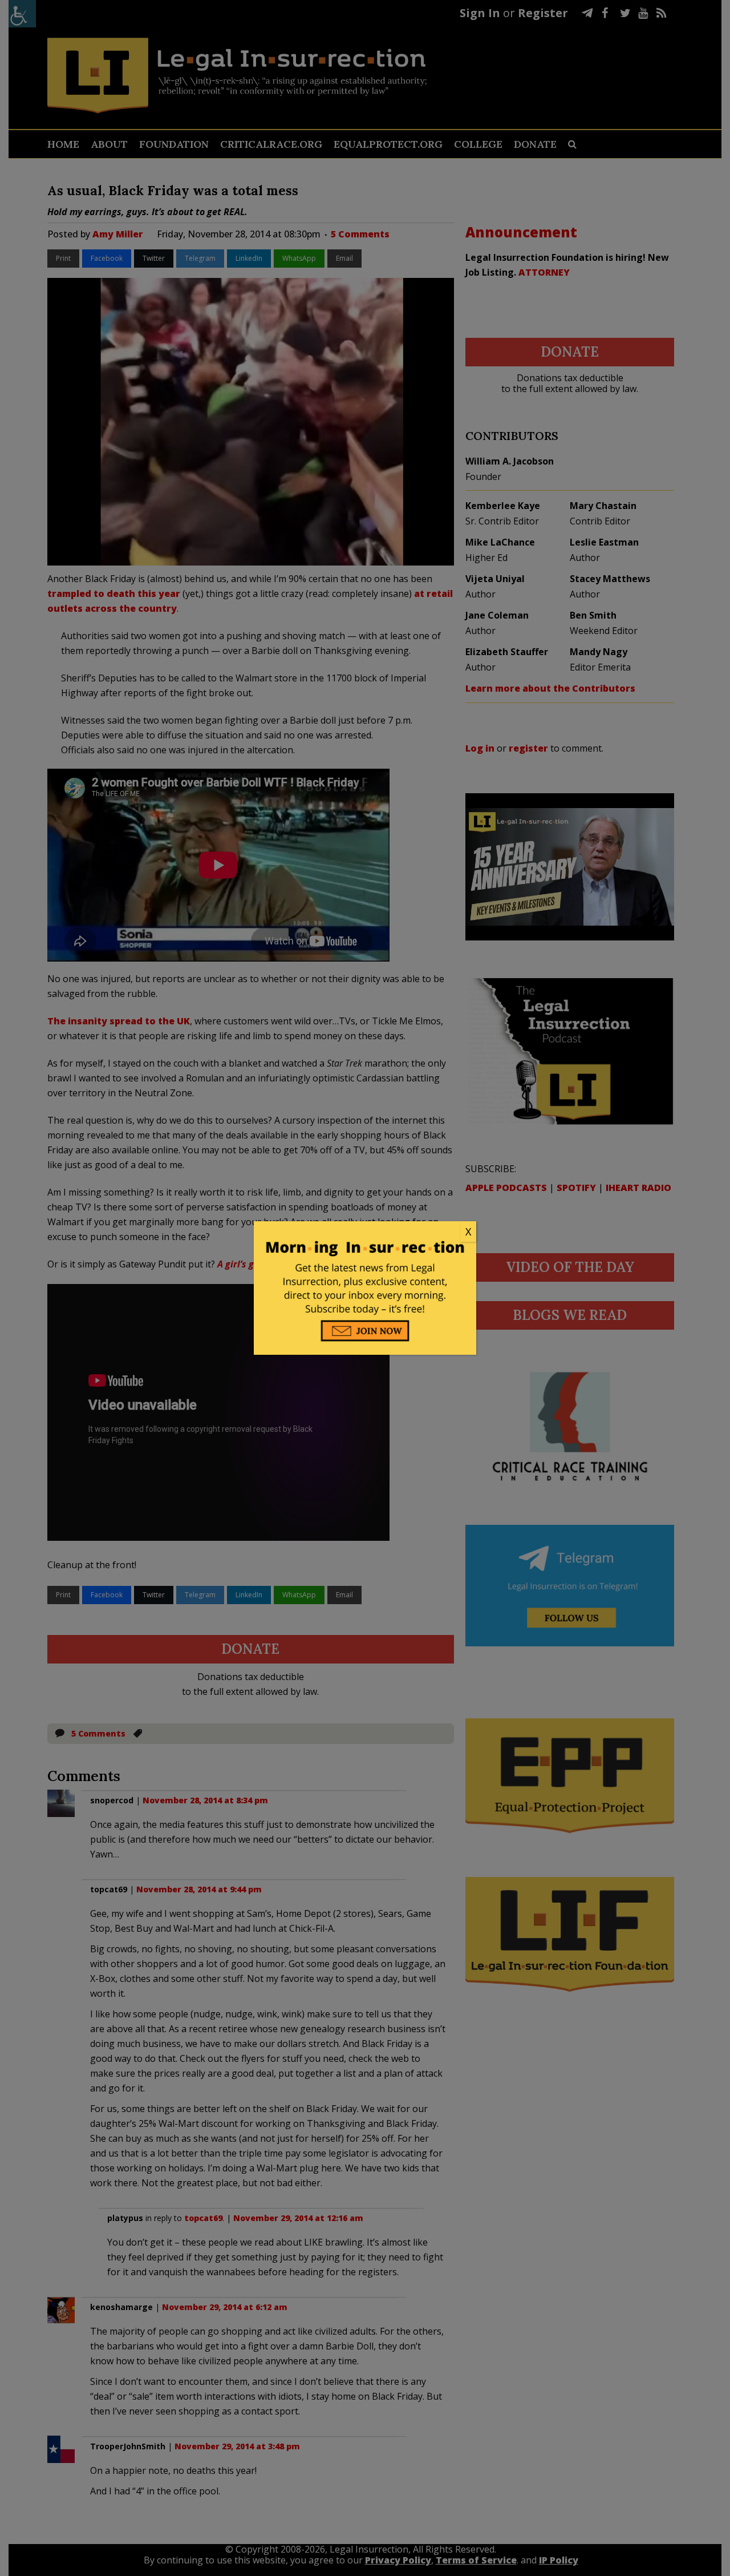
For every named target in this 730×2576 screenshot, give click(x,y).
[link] (365, 1232)
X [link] (468, 1232)
